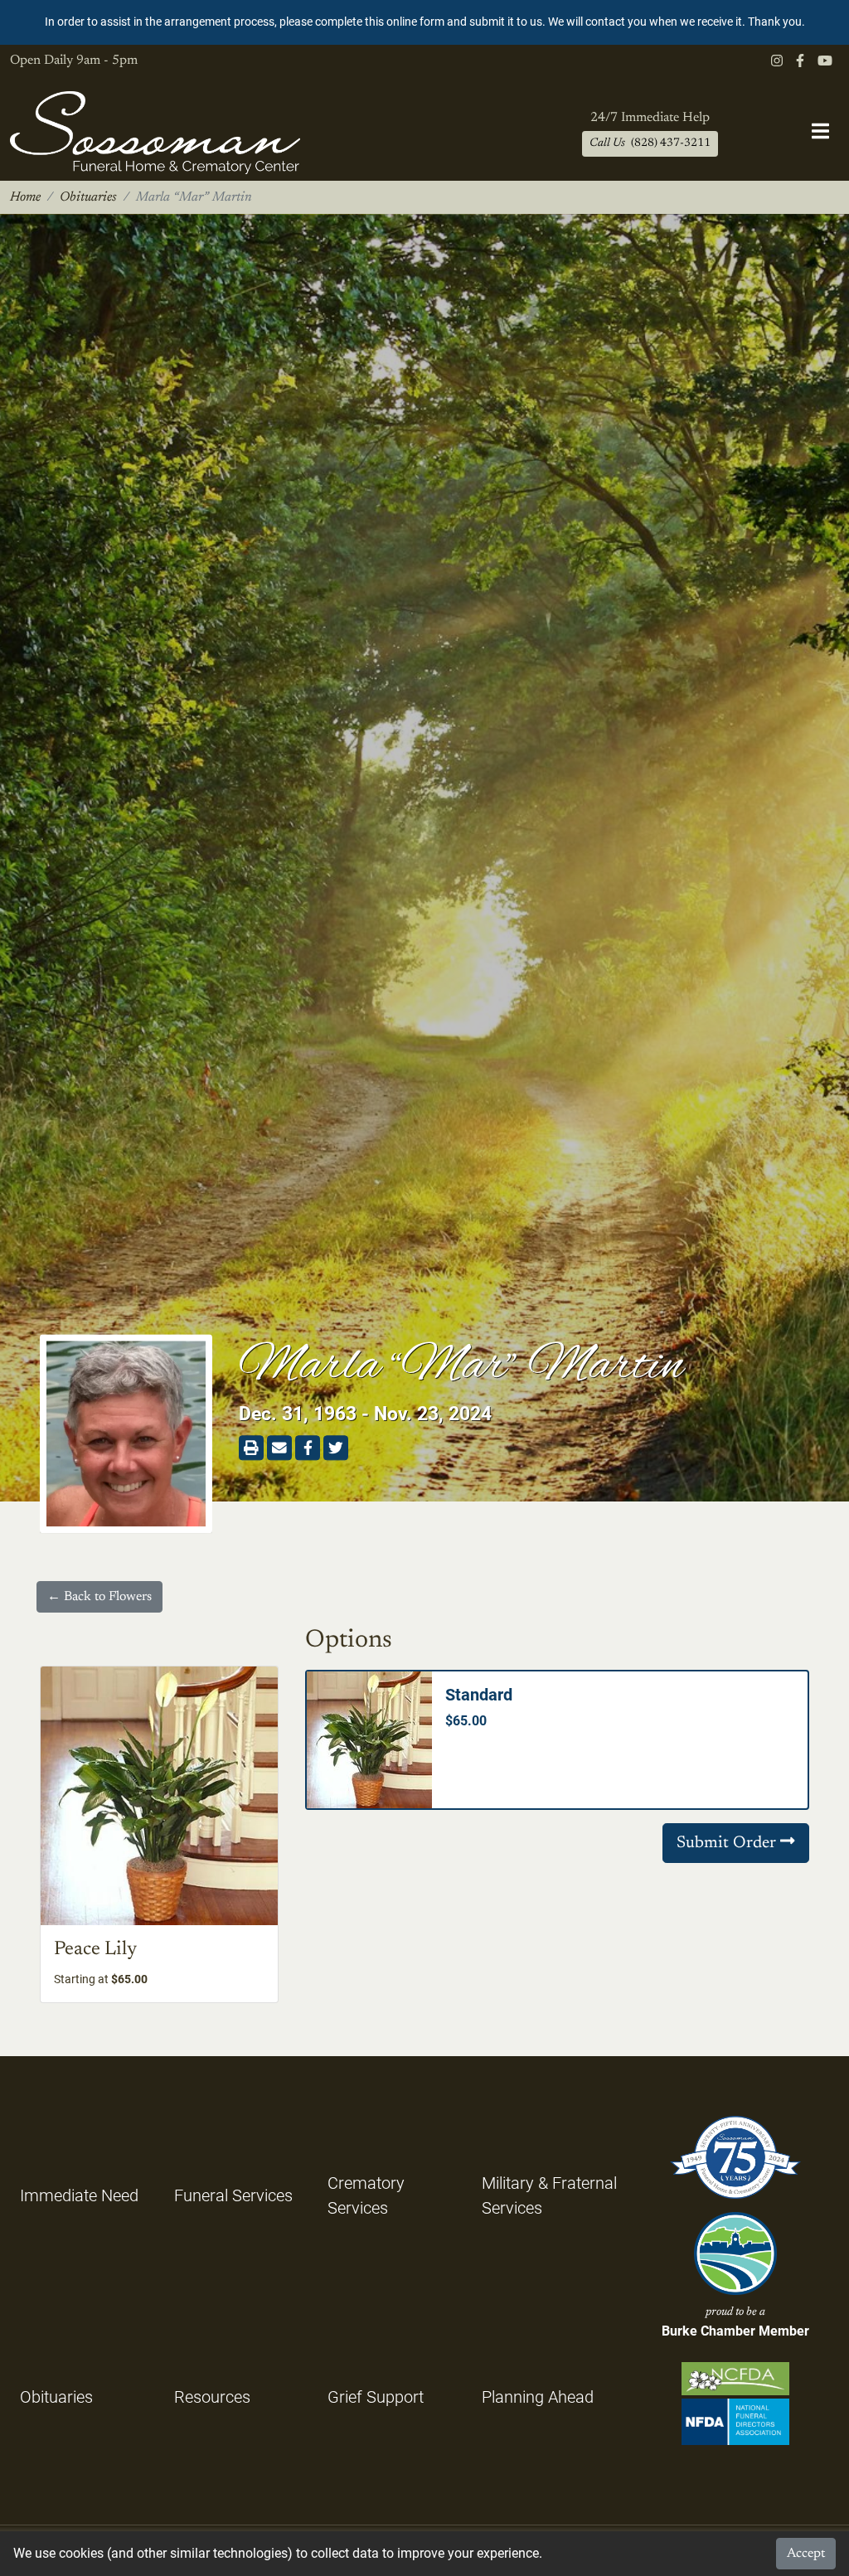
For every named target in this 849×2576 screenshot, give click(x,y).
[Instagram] (777, 61)
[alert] (424, 22)
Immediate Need (79, 2195)
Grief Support (376, 2397)
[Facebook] (800, 61)
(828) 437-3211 (650, 143)
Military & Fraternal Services (549, 2195)
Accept (806, 2554)
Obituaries (88, 197)
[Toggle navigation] (820, 132)
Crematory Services (366, 2195)
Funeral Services (233, 2195)
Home (25, 197)
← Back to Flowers (99, 1597)
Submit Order (728, 1843)
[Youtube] (825, 61)
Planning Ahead (538, 2397)
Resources (212, 2397)
